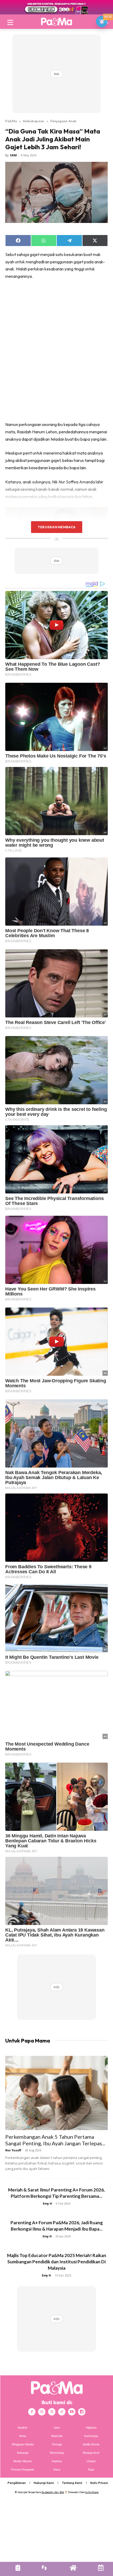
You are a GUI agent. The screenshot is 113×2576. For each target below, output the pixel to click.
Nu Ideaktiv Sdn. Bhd (53, 2492)
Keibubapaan (34, 121)
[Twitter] (52, 2412)
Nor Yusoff (13, 2150)
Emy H (47, 2203)
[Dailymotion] (82, 2412)
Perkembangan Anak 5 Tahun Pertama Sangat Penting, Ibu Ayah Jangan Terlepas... (55, 2140)
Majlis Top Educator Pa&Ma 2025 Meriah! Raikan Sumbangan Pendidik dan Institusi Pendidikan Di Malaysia (57, 2262)
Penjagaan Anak (63, 121)
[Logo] (56, 22)
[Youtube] (72, 2412)
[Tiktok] (62, 2412)
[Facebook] (32, 2412)
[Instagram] (42, 2412)
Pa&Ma (11, 121)
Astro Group (92, 2492)
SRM (13, 155)
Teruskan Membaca (56, 527)
